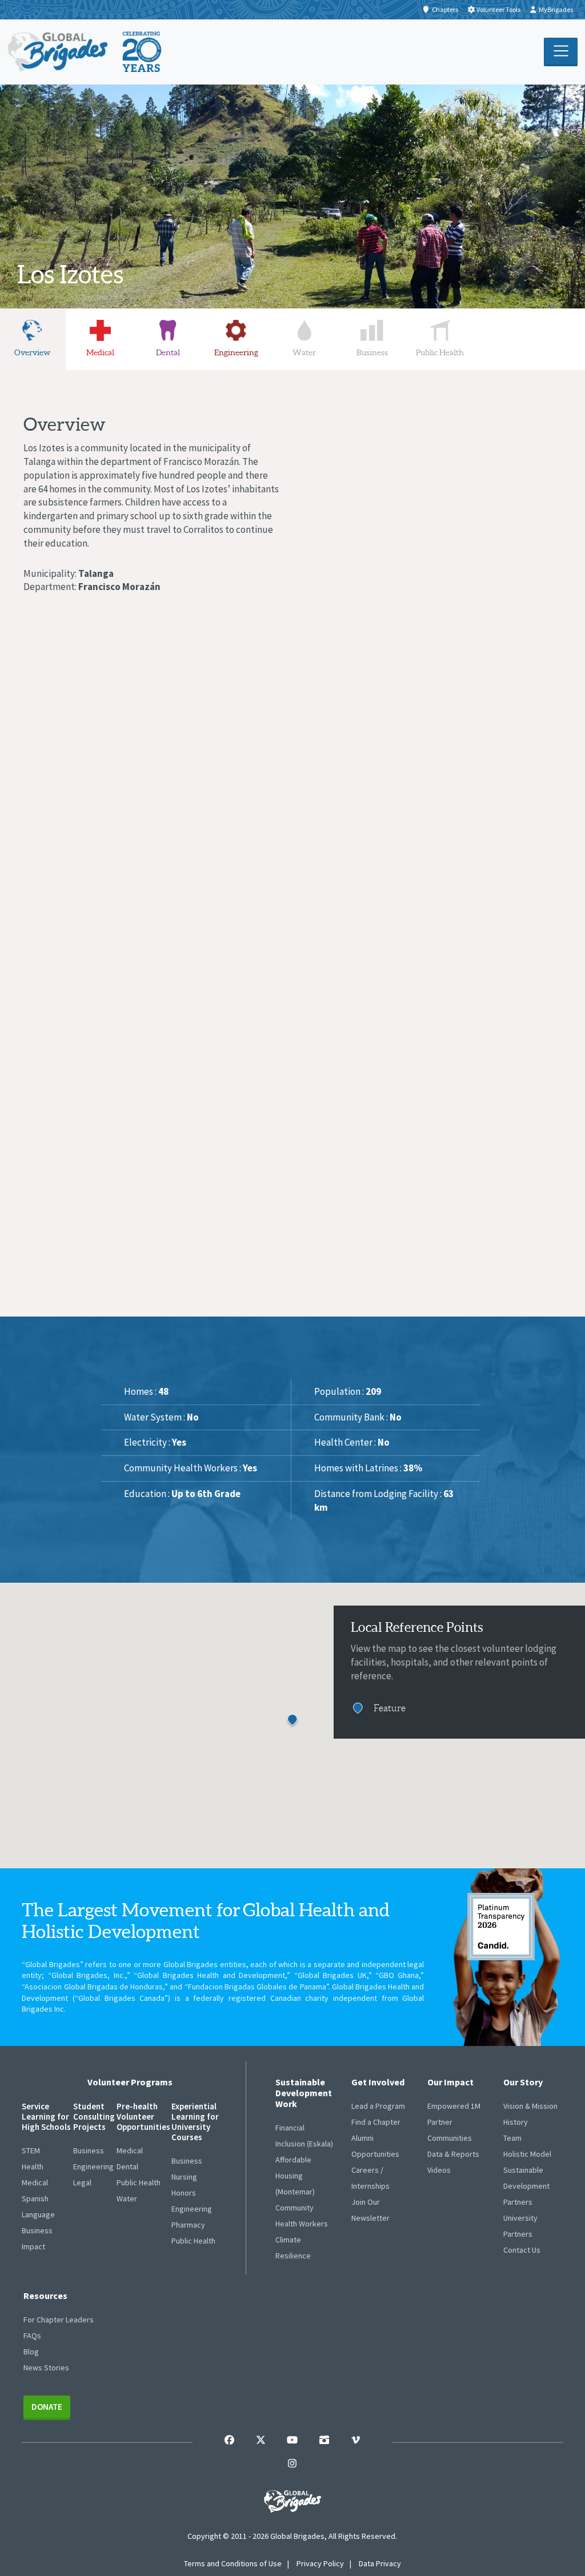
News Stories (46, 2368)
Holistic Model (527, 2154)
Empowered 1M (454, 2106)
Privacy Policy (320, 2563)
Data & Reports (453, 2154)
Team (512, 2138)
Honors (184, 2193)
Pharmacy (188, 2225)
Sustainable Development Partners (526, 2186)
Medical (35, 2182)
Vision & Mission (530, 2106)
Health (33, 2166)
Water (127, 2198)
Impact (33, 2246)
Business (37, 2230)
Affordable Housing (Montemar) (295, 2176)
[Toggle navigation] (561, 52)
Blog (31, 2352)
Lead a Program (378, 2106)
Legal (82, 2182)
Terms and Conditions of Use (233, 2563)
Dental (127, 2166)
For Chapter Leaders (59, 2320)
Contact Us (522, 2250)
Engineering (93, 2166)
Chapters (445, 9)
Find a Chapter (376, 2122)
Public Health (139, 2182)
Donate (47, 2407)
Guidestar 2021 (501, 1927)
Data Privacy (380, 2563)
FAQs (32, 2336)
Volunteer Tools (498, 9)
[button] (292, 1721)
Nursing (184, 2177)
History (516, 2122)
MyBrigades (556, 9)
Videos (439, 2170)
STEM (31, 2150)
